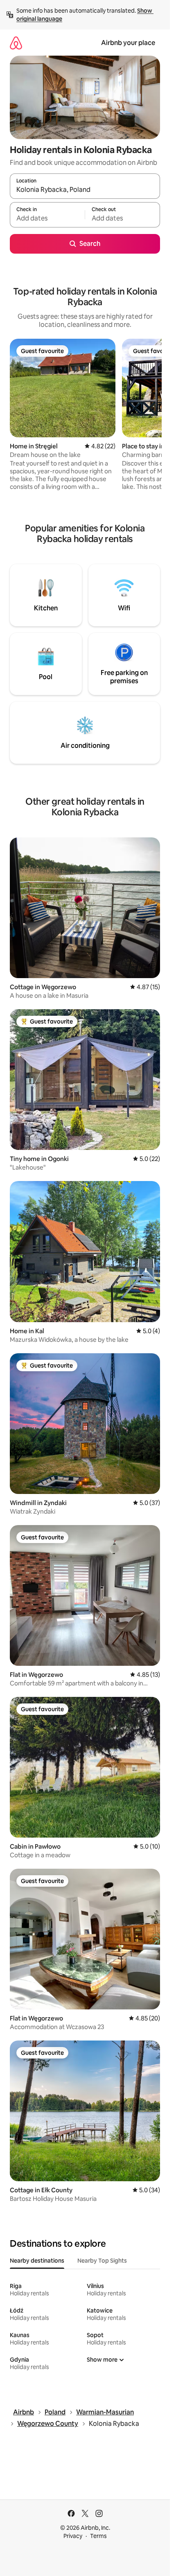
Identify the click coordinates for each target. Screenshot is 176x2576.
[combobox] (85, 190)
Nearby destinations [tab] (37, 2261)
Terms (98, 2536)
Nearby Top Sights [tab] (102, 2261)
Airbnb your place (128, 43)
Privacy (73, 2536)
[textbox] (47, 218)
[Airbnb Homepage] (16, 43)
